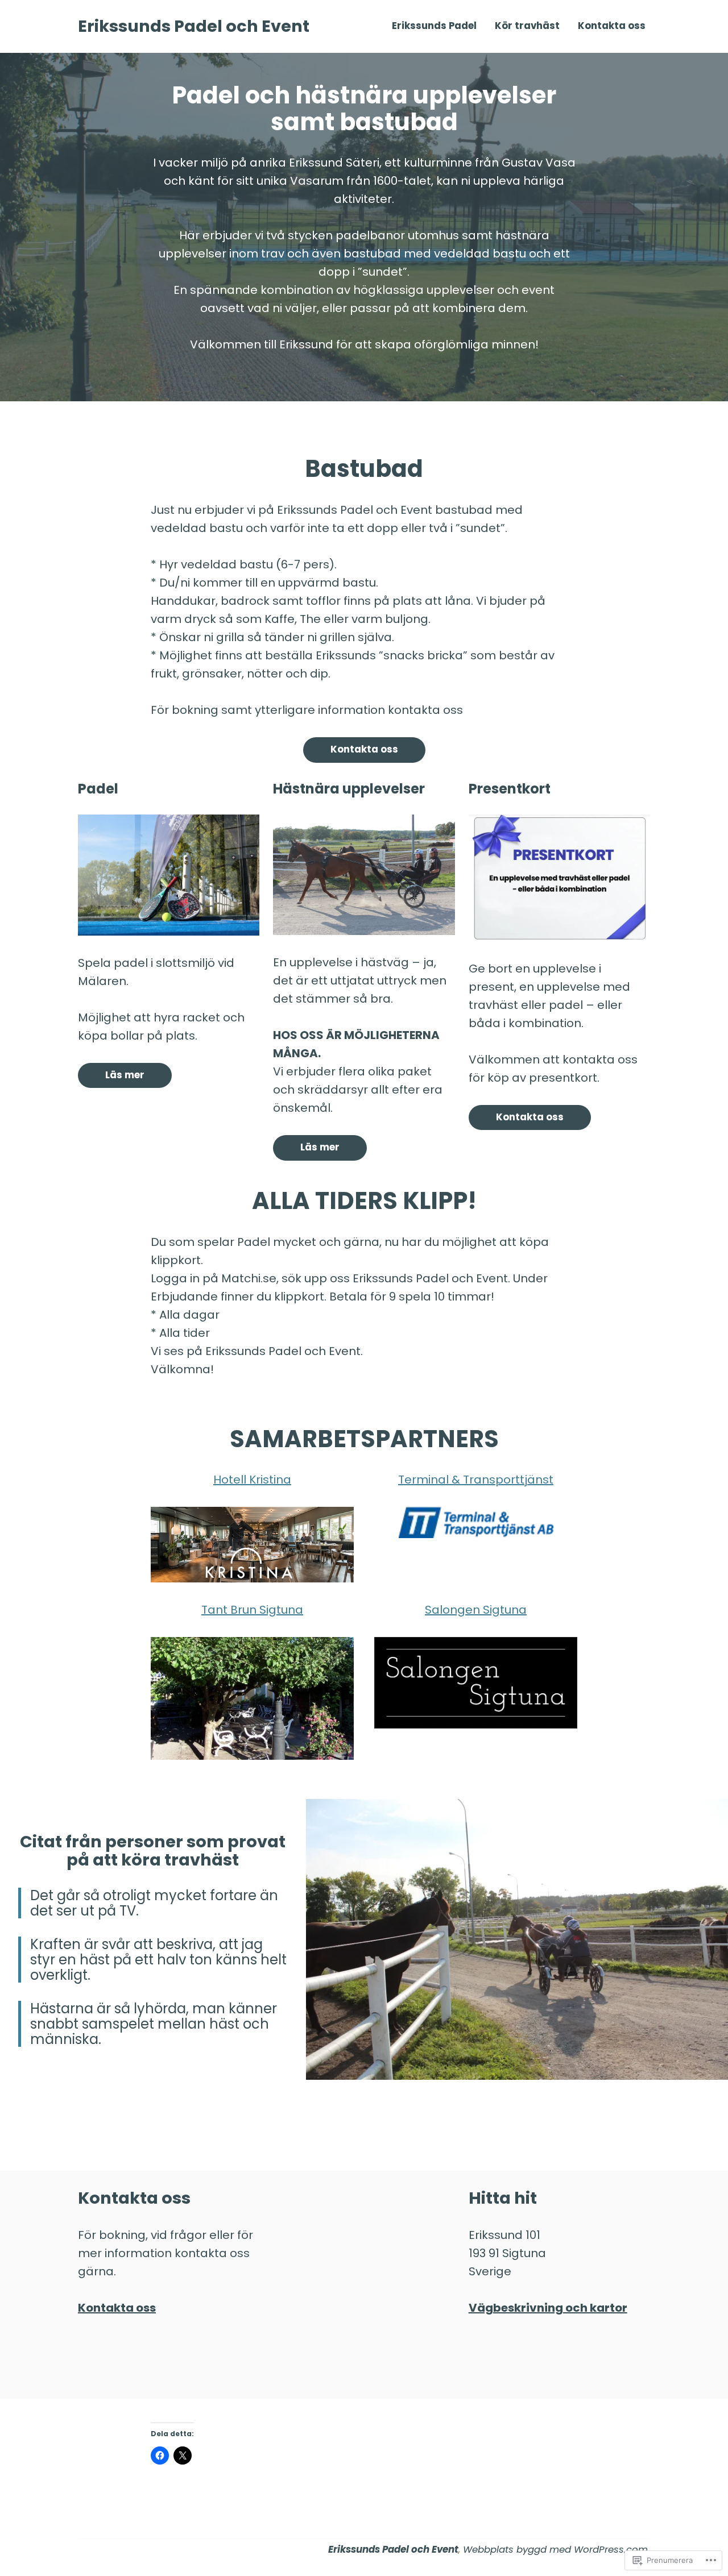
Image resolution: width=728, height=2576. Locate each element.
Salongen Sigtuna (476, 1610)
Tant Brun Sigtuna (252, 1610)
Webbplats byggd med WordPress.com (555, 2550)
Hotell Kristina (252, 1480)
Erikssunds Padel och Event (194, 26)
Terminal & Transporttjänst (476, 1480)
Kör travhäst (527, 26)
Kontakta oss (612, 26)
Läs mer (125, 1075)
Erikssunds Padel (434, 26)
